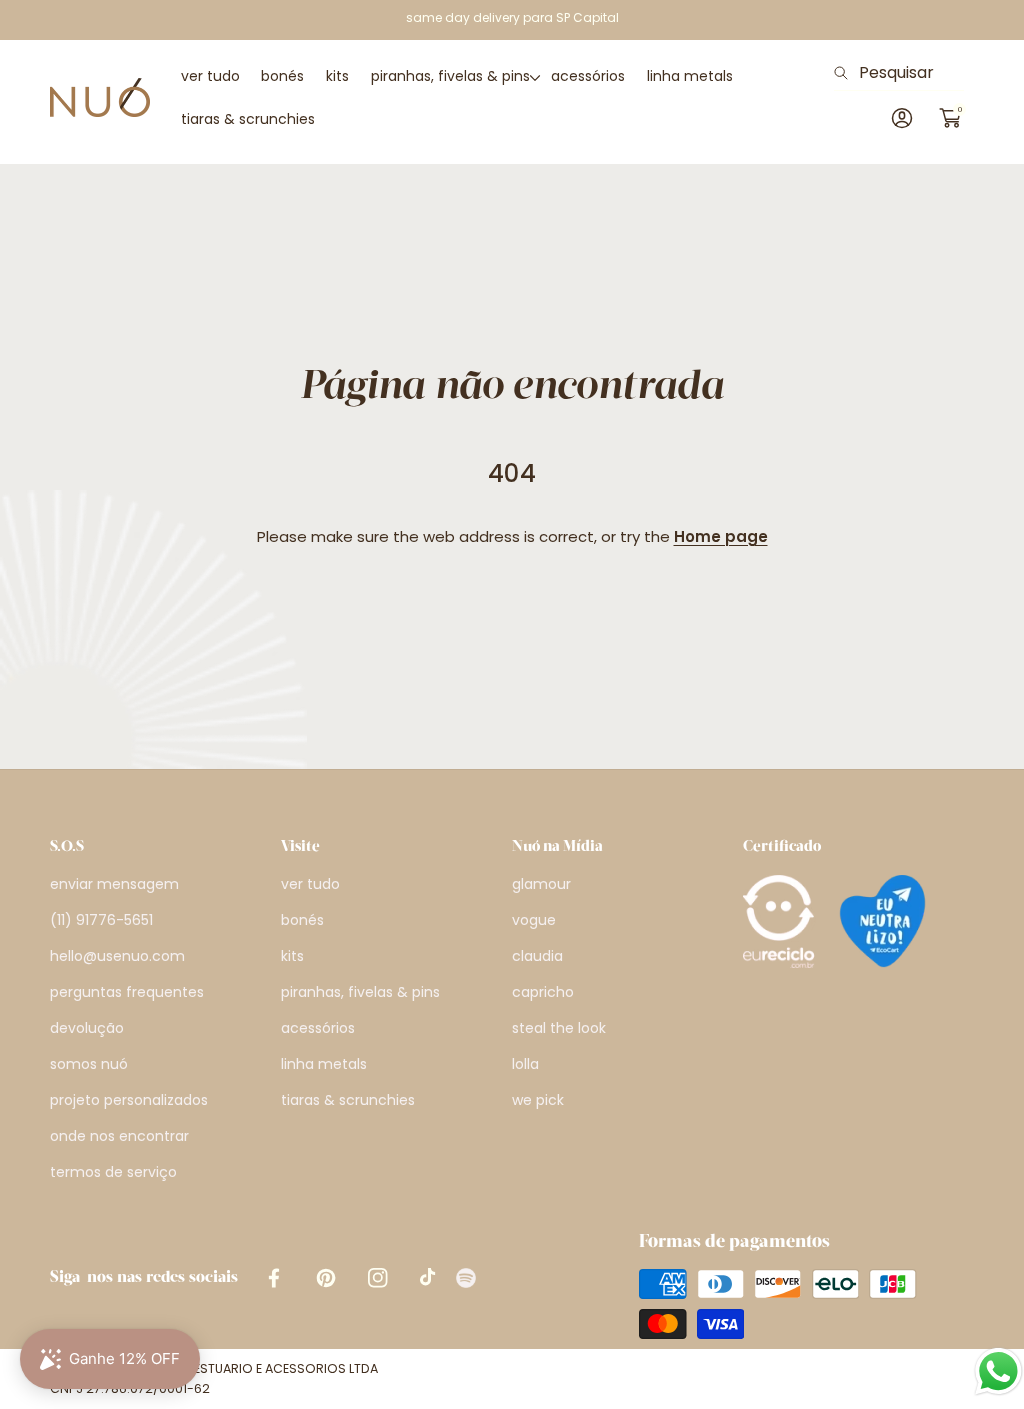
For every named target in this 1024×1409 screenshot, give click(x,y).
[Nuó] (100, 97)
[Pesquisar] (846, 73)
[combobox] (899, 73)
